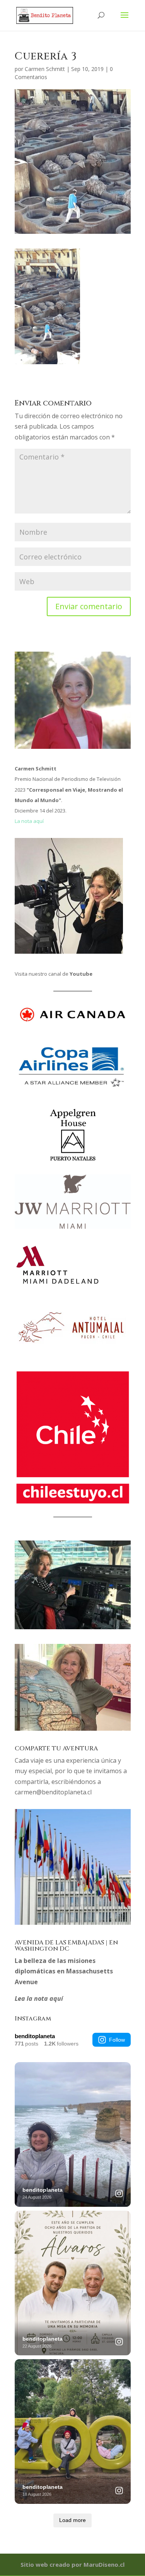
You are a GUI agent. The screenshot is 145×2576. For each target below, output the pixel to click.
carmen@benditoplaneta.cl (53, 1792)
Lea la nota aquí (39, 1998)
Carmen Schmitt (45, 69)
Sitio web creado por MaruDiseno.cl (72, 2564)
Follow (117, 2040)
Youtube (81, 974)
